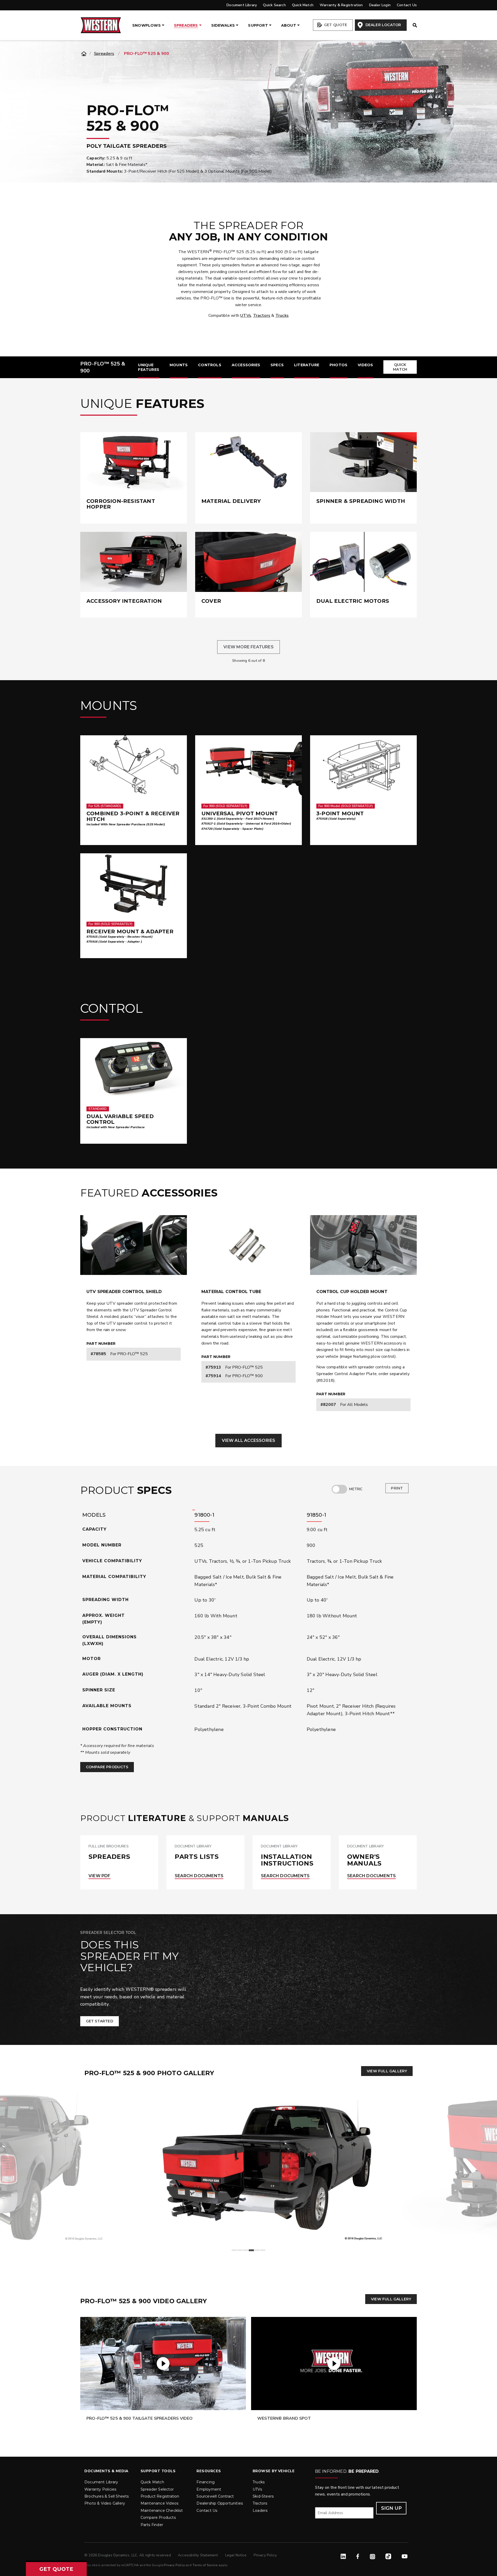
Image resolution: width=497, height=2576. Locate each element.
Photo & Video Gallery (105, 2503)
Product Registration (160, 2496)
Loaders (260, 2511)
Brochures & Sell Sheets (107, 2496)
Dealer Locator (383, 25)
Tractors (262, 315)
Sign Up (391, 2508)
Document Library (242, 5)
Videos (365, 365)
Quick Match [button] (400, 367)
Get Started (100, 2021)
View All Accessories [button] (249, 1440)
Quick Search (274, 5)
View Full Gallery (387, 2071)
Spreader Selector (157, 2489)
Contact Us (407, 5)
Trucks (282, 315)
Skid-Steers (263, 2496)
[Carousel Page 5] (257, 2250)
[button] (56, 2569)
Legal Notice (236, 2555)
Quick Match (303, 5)
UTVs (246, 315)
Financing (206, 2482)
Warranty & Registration (341, 5)
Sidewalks (223, 25)
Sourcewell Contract (215, 2496)
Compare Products (107, 1767)
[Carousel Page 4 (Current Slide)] (251, 2250)
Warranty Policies (100, 2489)
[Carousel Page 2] (240, 2250)
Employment (209, 2489)
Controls (210, 365)
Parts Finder (152, 2525)
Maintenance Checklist (162, 2511)
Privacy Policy (265, 2555)
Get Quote (335, 25)
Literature (307, 365)
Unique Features (149, 367)
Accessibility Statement (198, 2555)
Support (258, 25)
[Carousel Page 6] (263, 2250)
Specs (277, 365)
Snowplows (147, 25)
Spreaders (186, 25)
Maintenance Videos (160, 2503)
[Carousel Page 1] (234, 2250)
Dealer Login (380, 5)
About (289, 25)
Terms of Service (205, 2565)
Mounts (179, 365)
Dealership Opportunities (220, 2503)
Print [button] (397, 1488)
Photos (338, 365)
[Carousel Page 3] (246, 2250)
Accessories (246, 365)
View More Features (248, 647)
